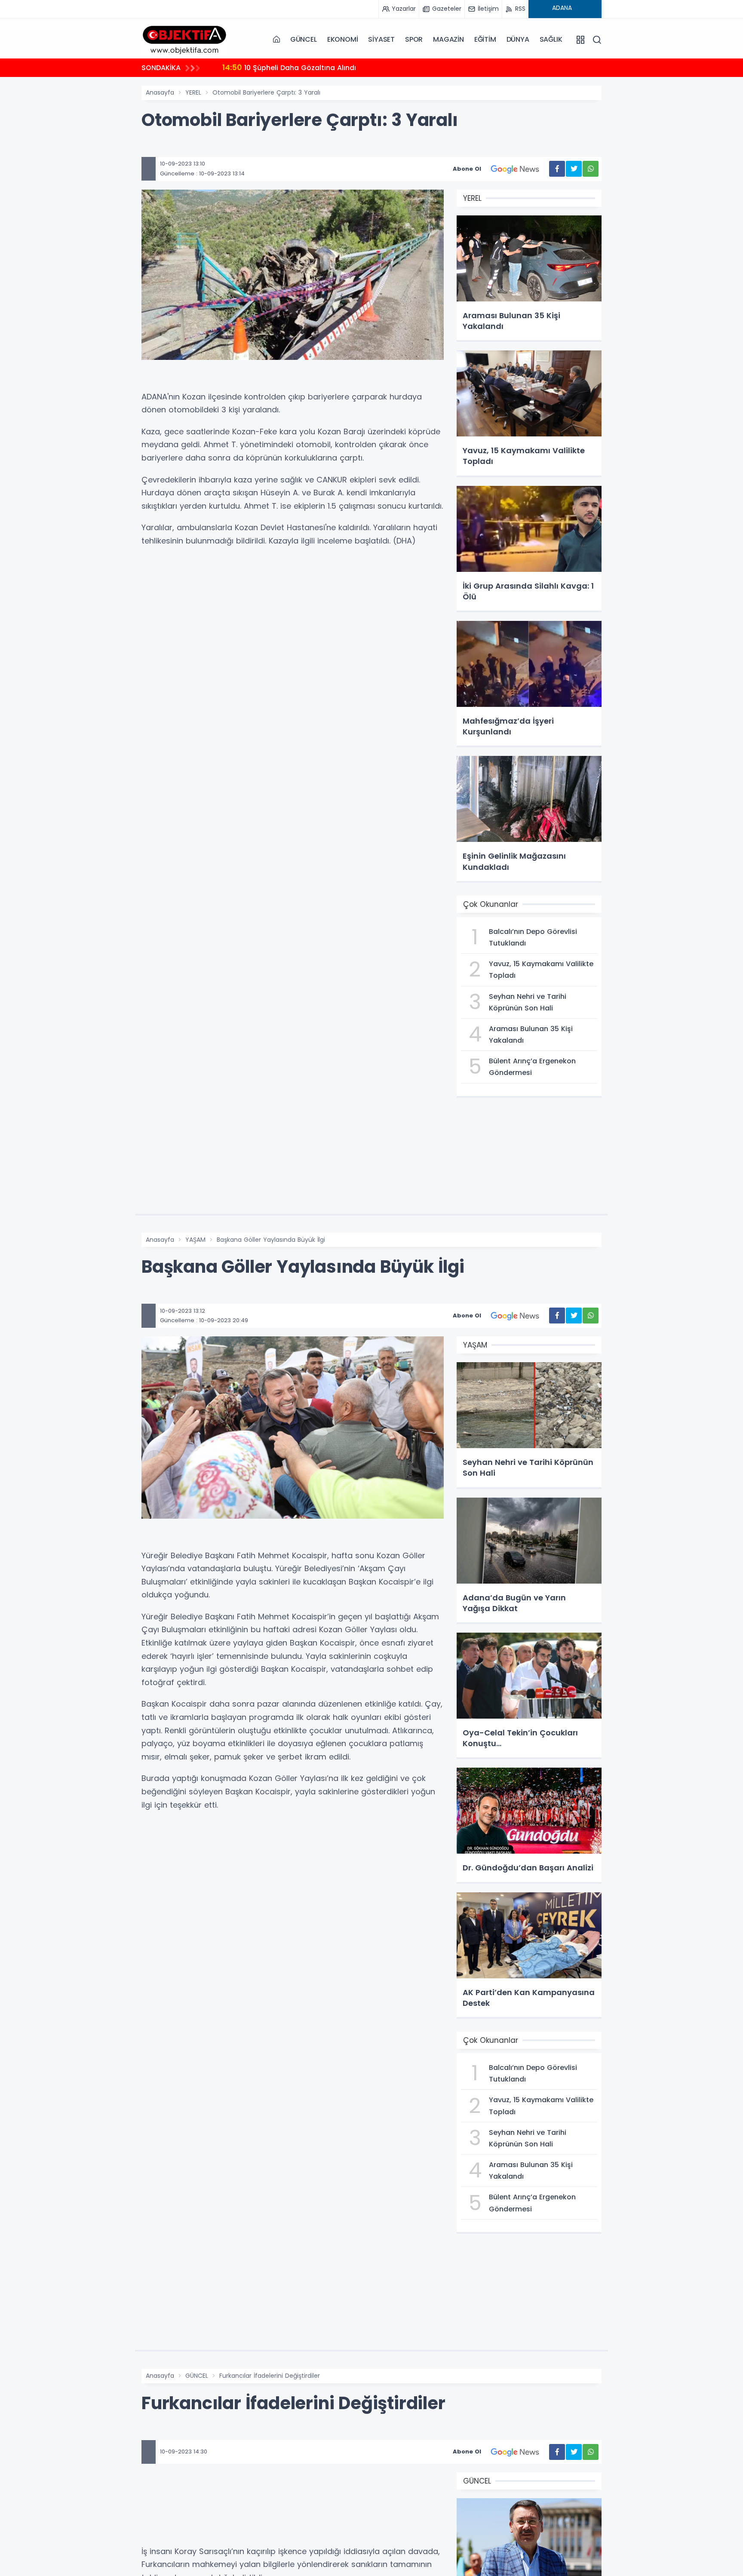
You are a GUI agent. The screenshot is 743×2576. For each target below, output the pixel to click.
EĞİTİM (485, 39)
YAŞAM (195, 1240)
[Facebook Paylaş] (557, 169)
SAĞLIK (551, 39)
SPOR (414, 39)
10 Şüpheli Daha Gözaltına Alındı (289, 67)
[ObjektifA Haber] (184, 39)
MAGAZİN (448, 39)
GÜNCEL (304, 39)
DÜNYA (518, 39)
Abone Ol (467, 169)
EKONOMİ (343, 39)
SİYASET (381, 39)
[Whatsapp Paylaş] (591, 169)
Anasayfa (160, 92)
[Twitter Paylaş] (574, 169)
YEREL (193, 92)
